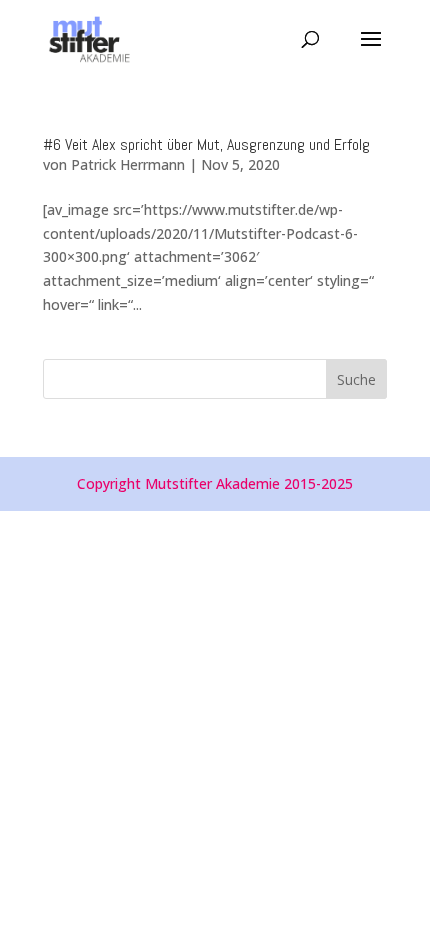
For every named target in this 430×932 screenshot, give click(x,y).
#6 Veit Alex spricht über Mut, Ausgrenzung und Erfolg (206, 144)
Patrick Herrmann (128, 164)
